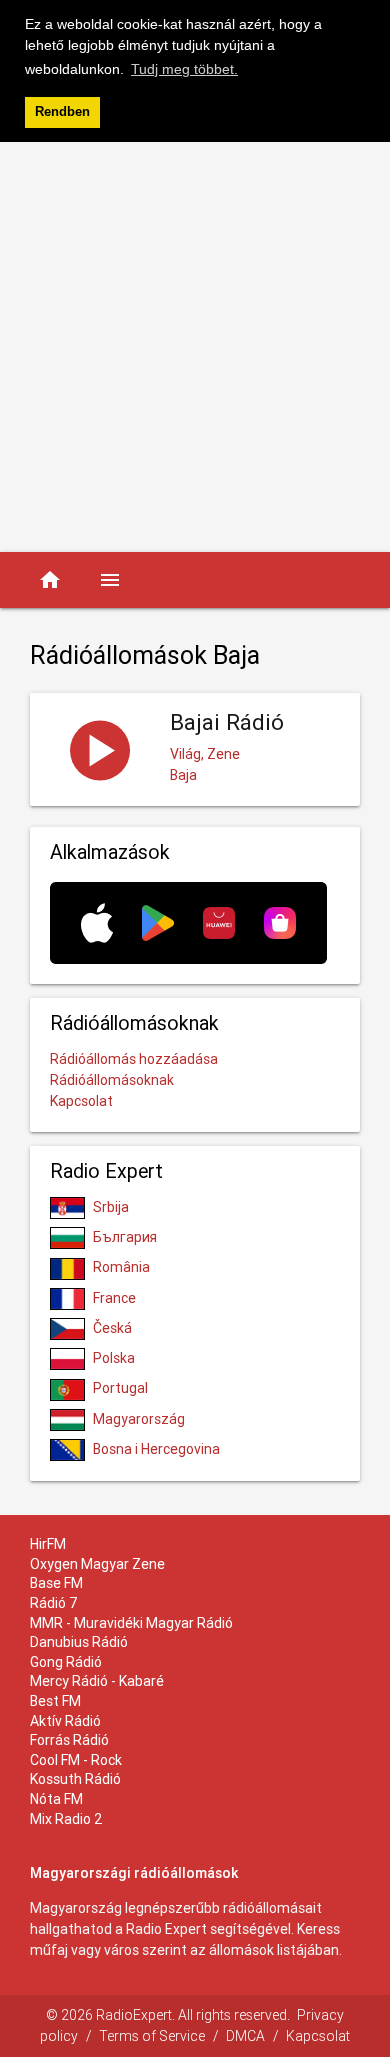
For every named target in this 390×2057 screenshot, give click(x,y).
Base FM (56, 1583)
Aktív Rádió (65, 1721)
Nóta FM (56, 1799)
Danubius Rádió (79, 1642)
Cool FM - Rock (76, 1760)
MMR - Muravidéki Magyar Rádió (131, 1623)
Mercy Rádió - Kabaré (97, 1681)
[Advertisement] (195, 347)
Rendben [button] (62, 112)
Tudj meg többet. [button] (184, 69)
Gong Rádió (66, 1662)
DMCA (245, 2036)
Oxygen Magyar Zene (97, 1564)
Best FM (55, 1701)
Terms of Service (152, 2036)
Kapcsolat (81, 1101)
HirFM (48, 1544)
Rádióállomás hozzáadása (134, 1059)
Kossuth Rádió (75, 1779)
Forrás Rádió (69, 1740)
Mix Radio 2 (66, 1819)
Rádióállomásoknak (112, 1080)
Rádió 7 (54, 1603)
